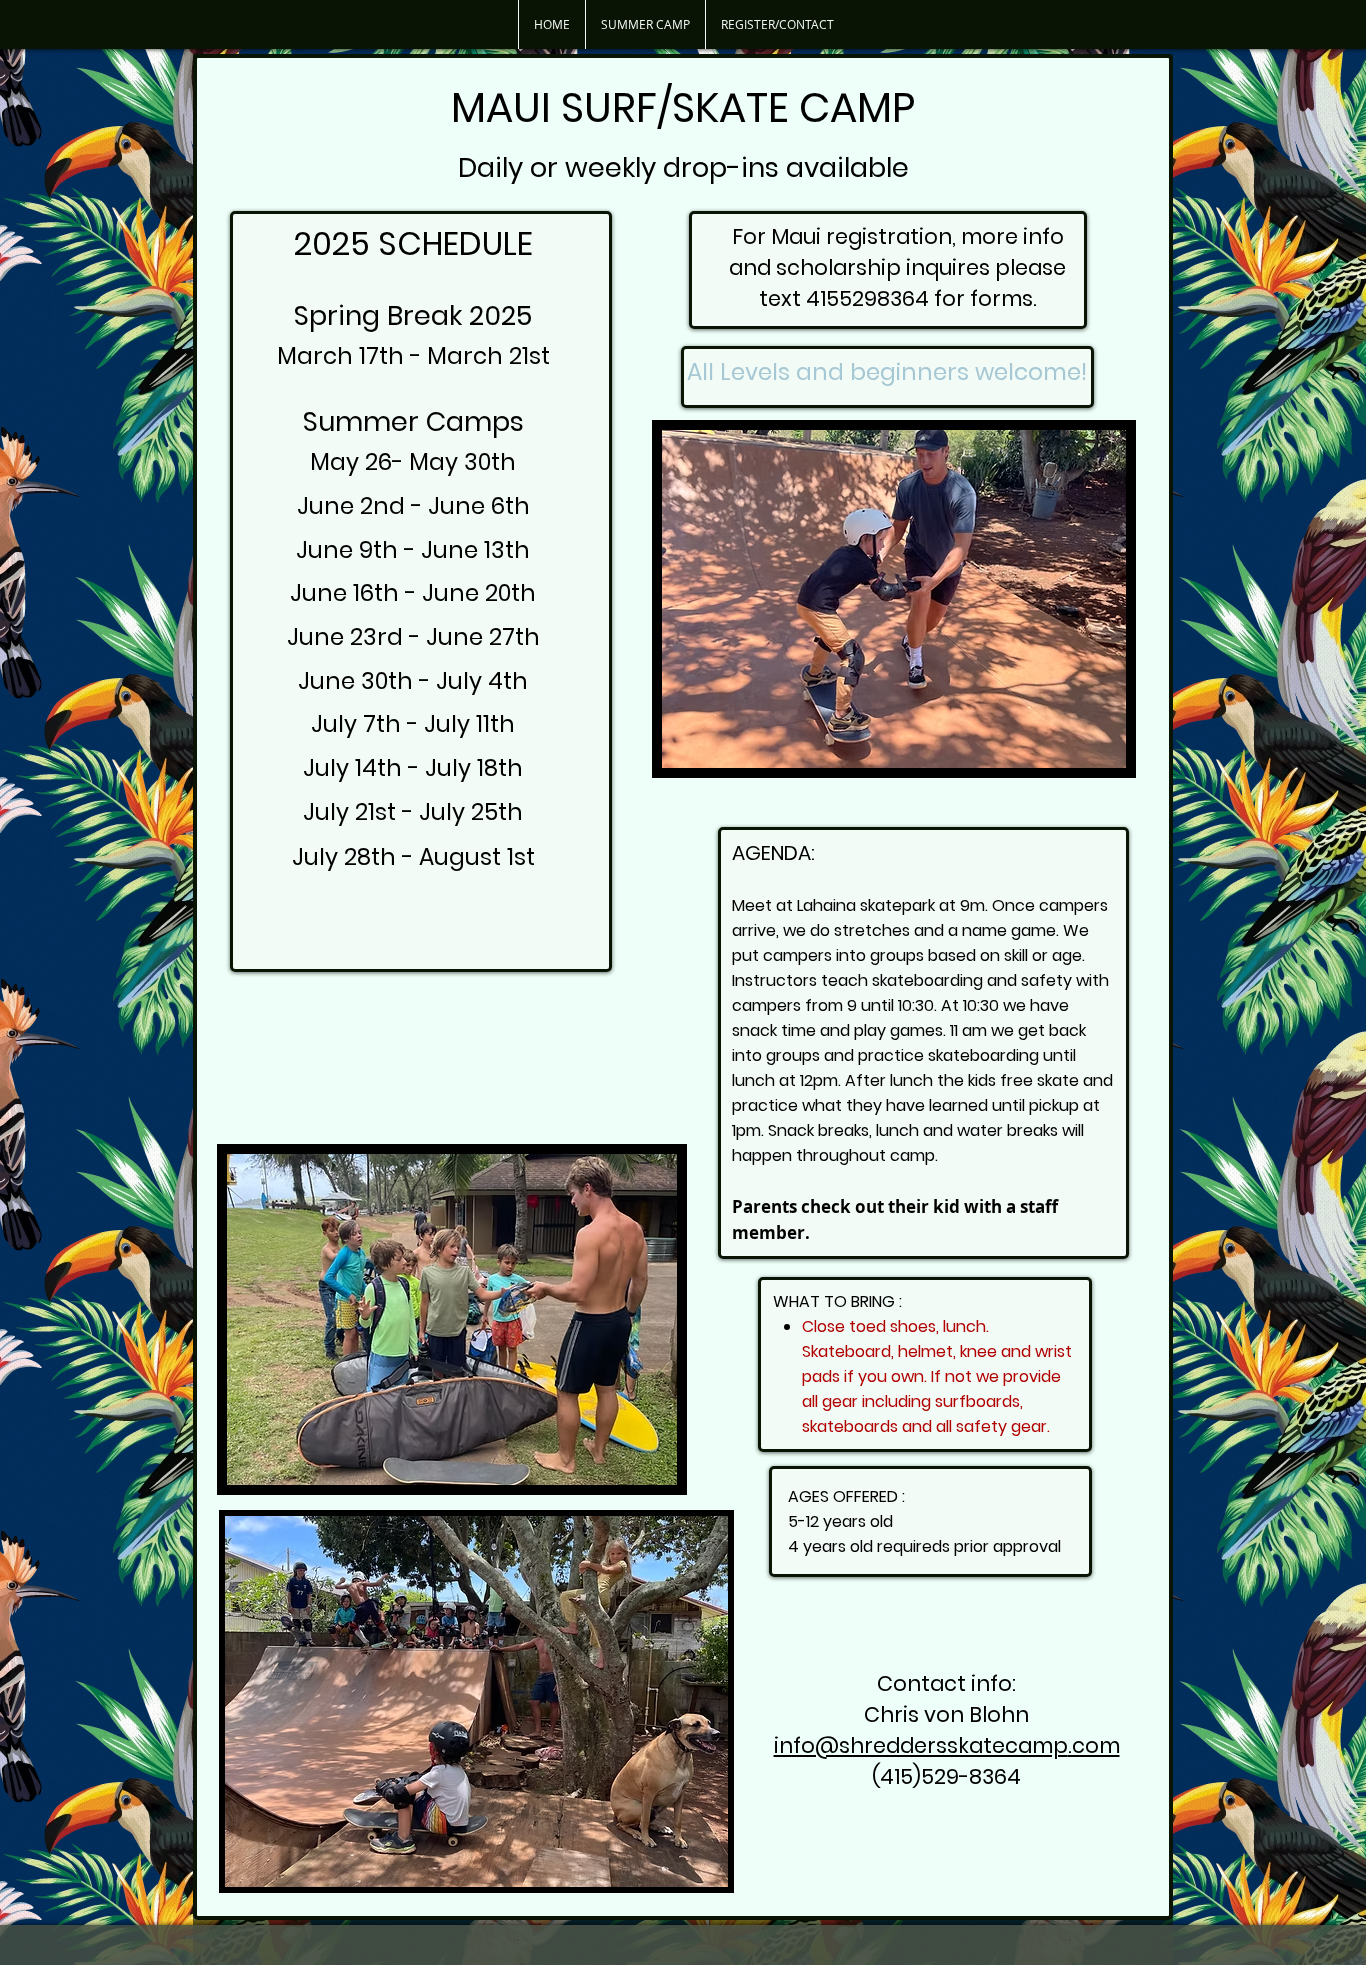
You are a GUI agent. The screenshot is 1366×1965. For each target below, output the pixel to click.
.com (1094, 1745)
